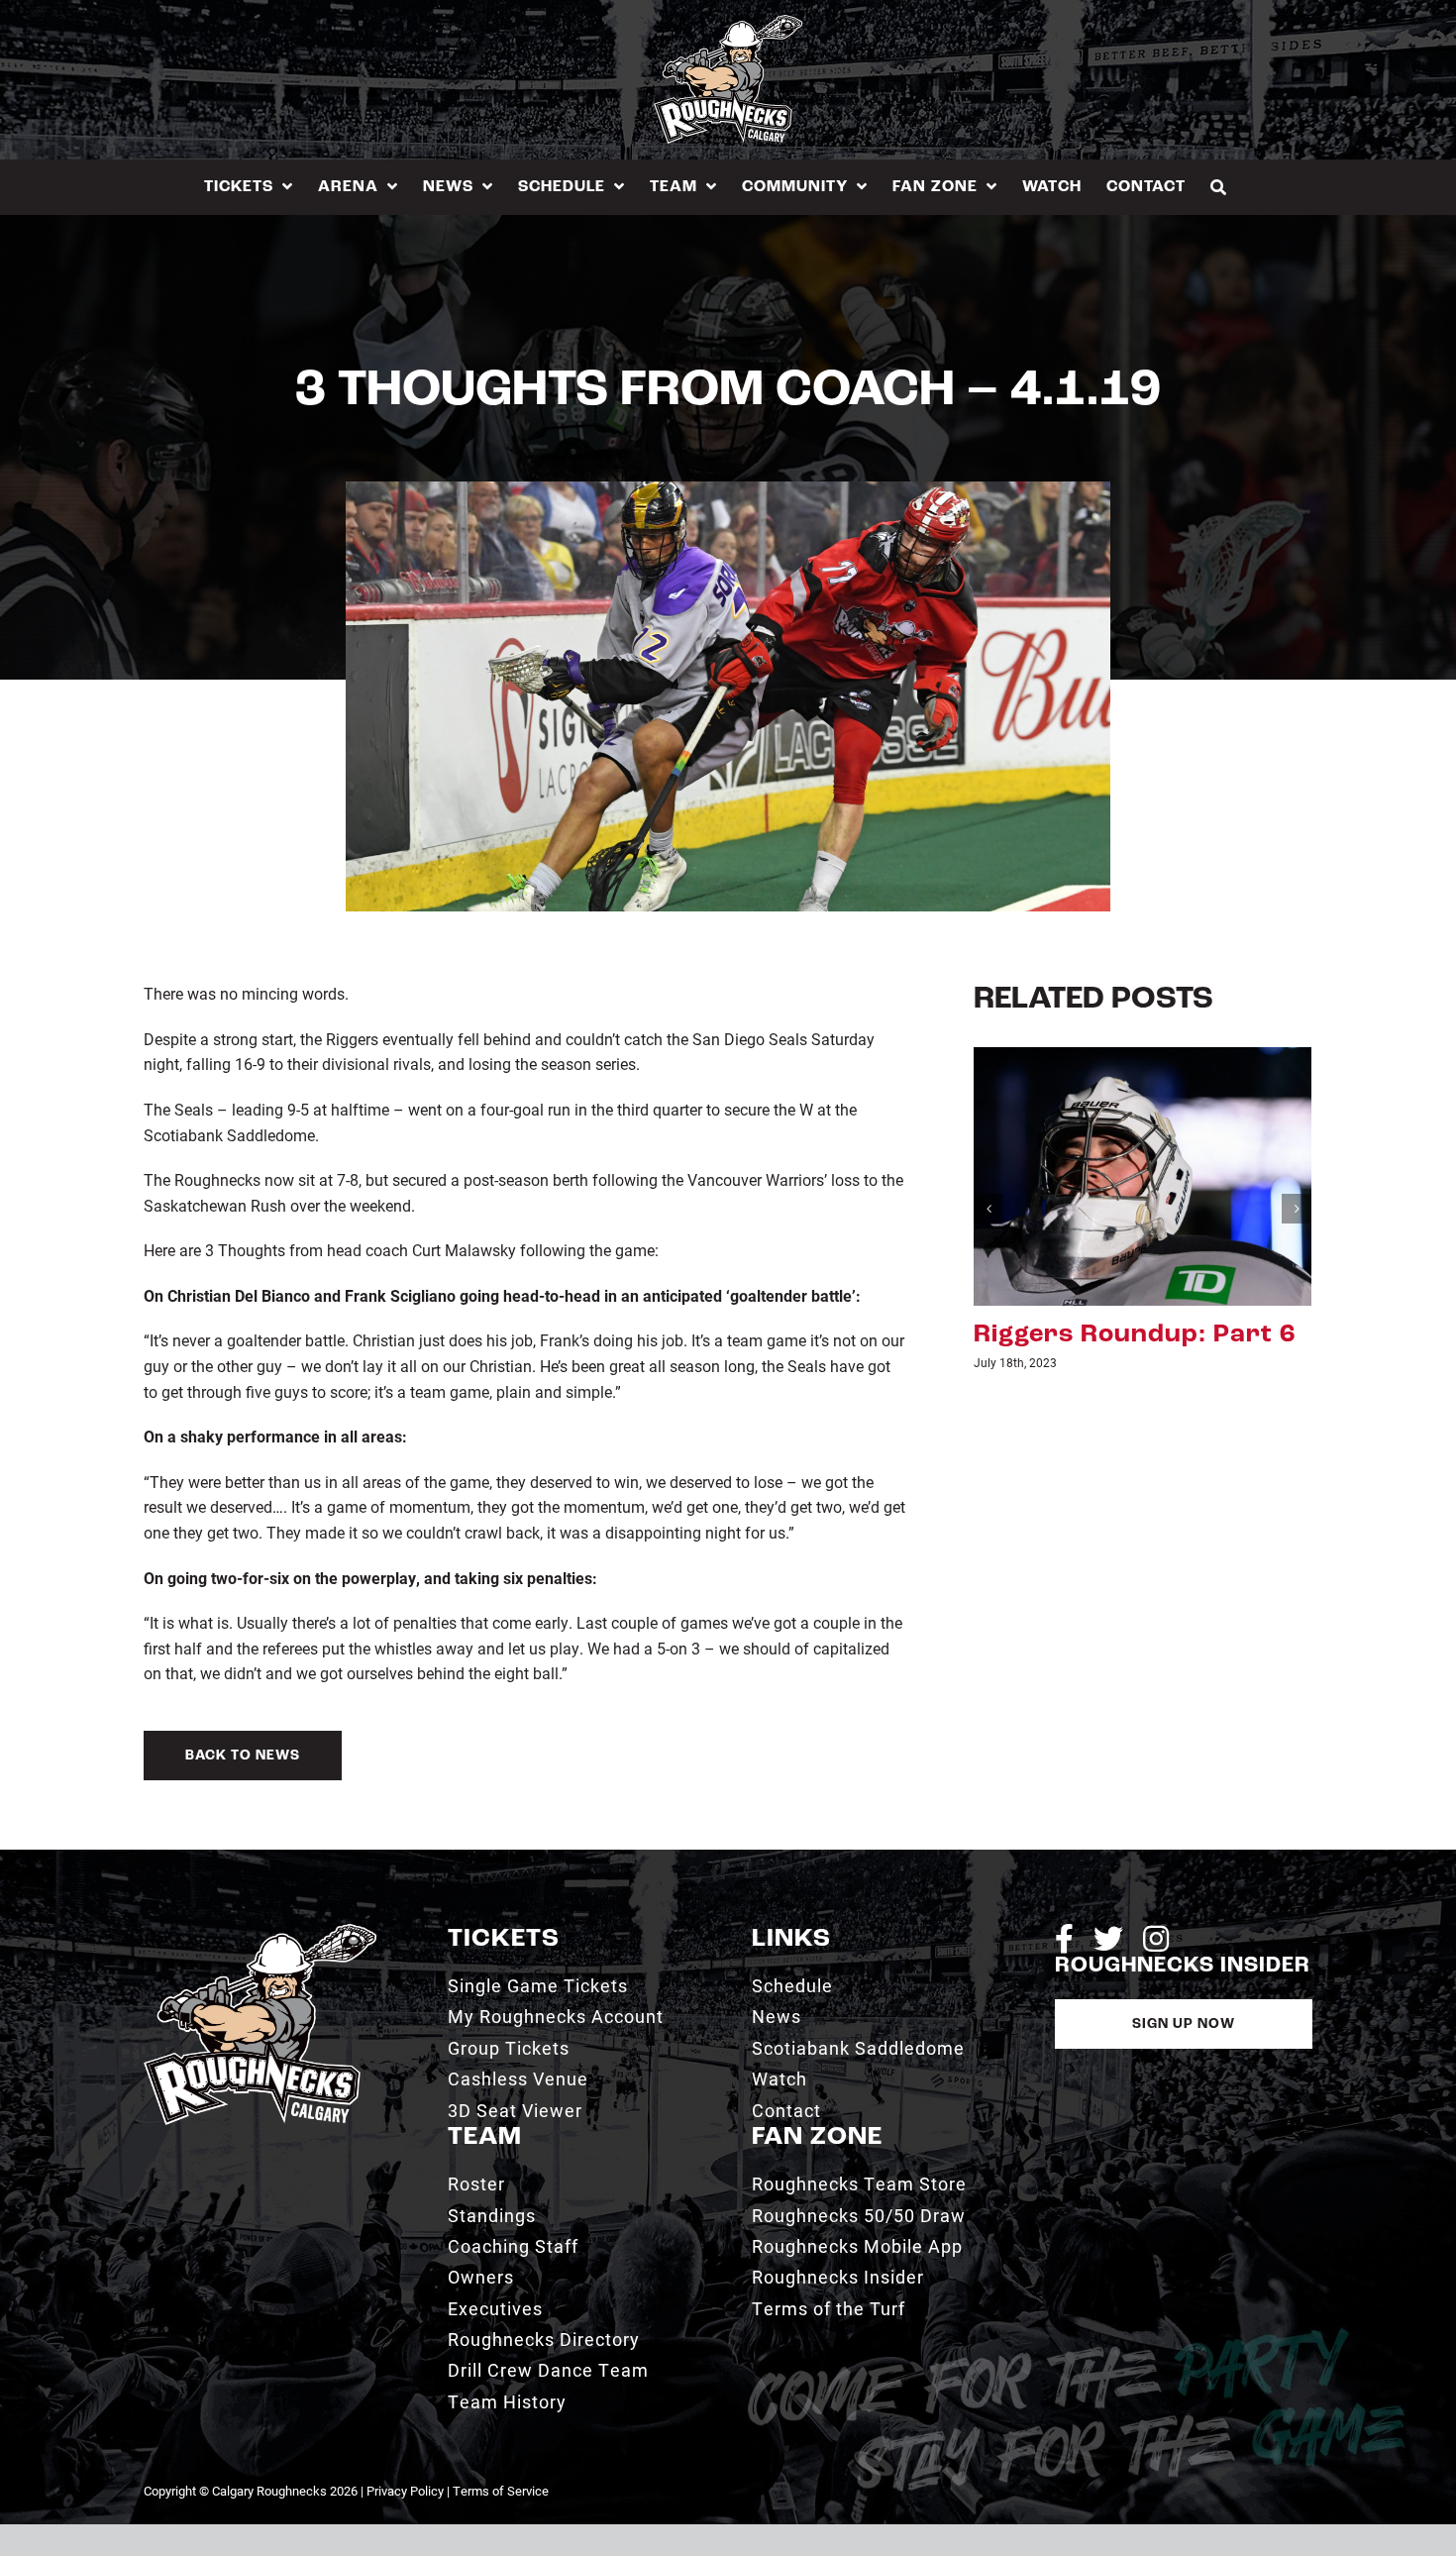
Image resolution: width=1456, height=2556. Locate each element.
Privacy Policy (405, 2491)
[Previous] (988, 1209)
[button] (1219, 187)
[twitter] (1108, 1939)
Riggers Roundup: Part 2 (1135, 1335)
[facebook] (1064, 1939)
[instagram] (1156, 1939)
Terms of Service (501, 2491)
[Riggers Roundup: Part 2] (1143, 1173)
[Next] (1297, 1209)
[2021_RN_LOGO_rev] (260, 1931)
